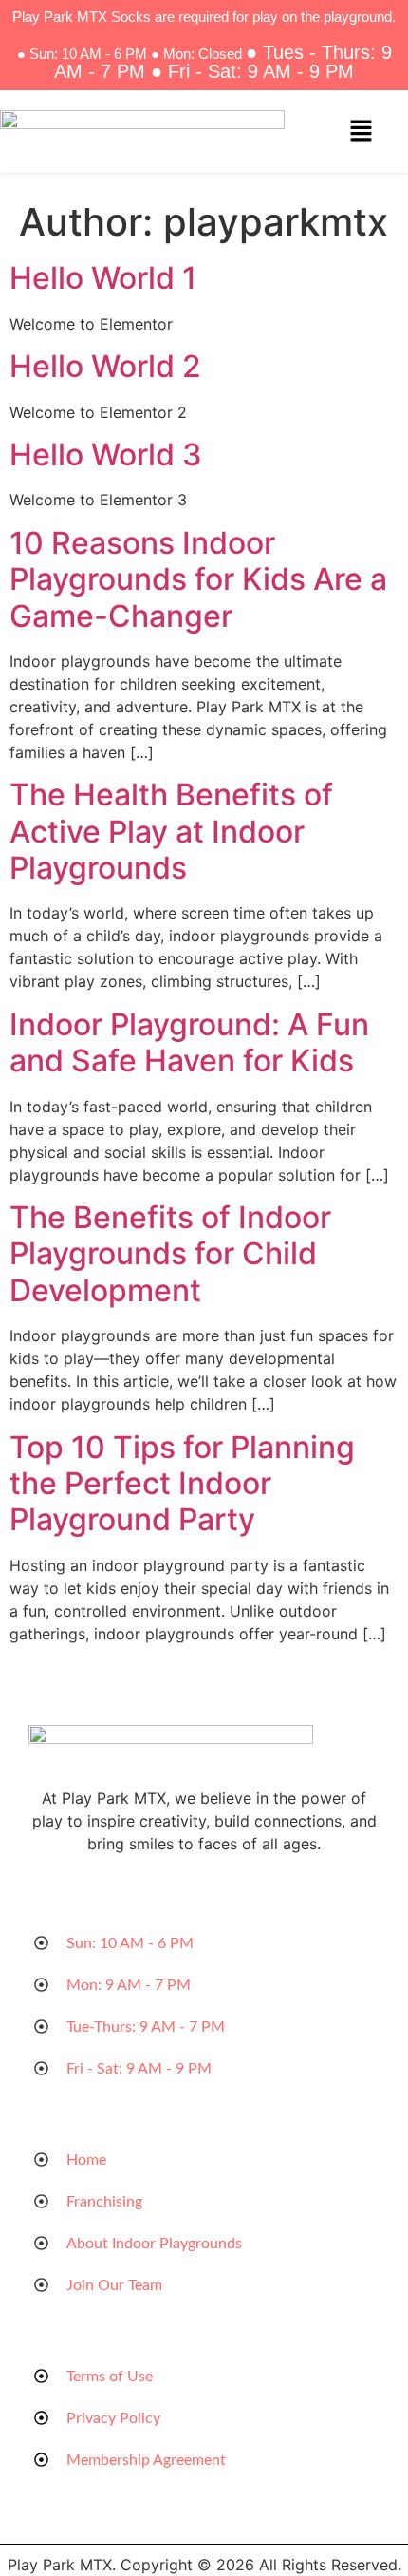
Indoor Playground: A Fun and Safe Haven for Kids (189, 1042)
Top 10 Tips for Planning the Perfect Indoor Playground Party (182, 1484)
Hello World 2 (105, 366)
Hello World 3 (106, 455)
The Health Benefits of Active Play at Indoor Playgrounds (171, 831)
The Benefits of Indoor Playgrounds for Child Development (170, 1254)
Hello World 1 (103, 278)
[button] (361, 132)
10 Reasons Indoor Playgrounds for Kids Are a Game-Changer (198, 579)
